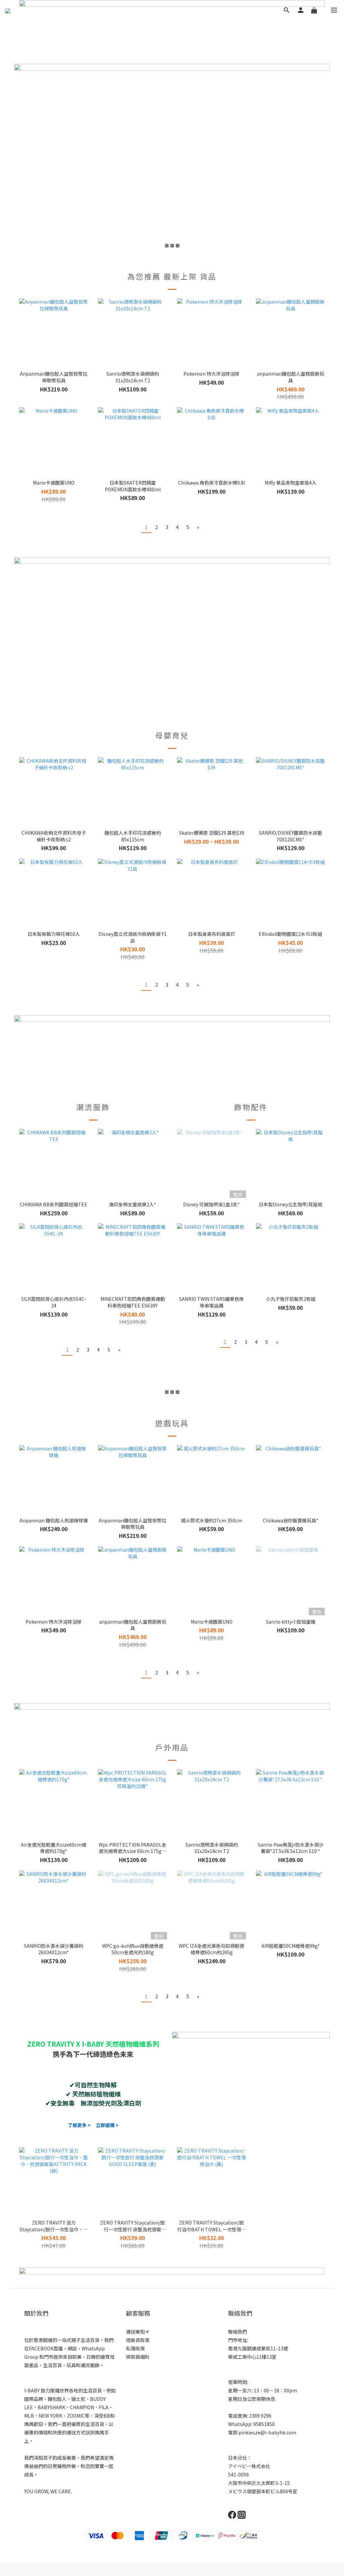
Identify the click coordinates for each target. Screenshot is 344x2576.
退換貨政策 (138, 2340)
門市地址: (238, 2340)
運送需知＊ (138, 2332)
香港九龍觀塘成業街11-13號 (258, 2348)
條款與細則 (138, 2357)
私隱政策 (135, 2348)
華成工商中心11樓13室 (252, 2357)
